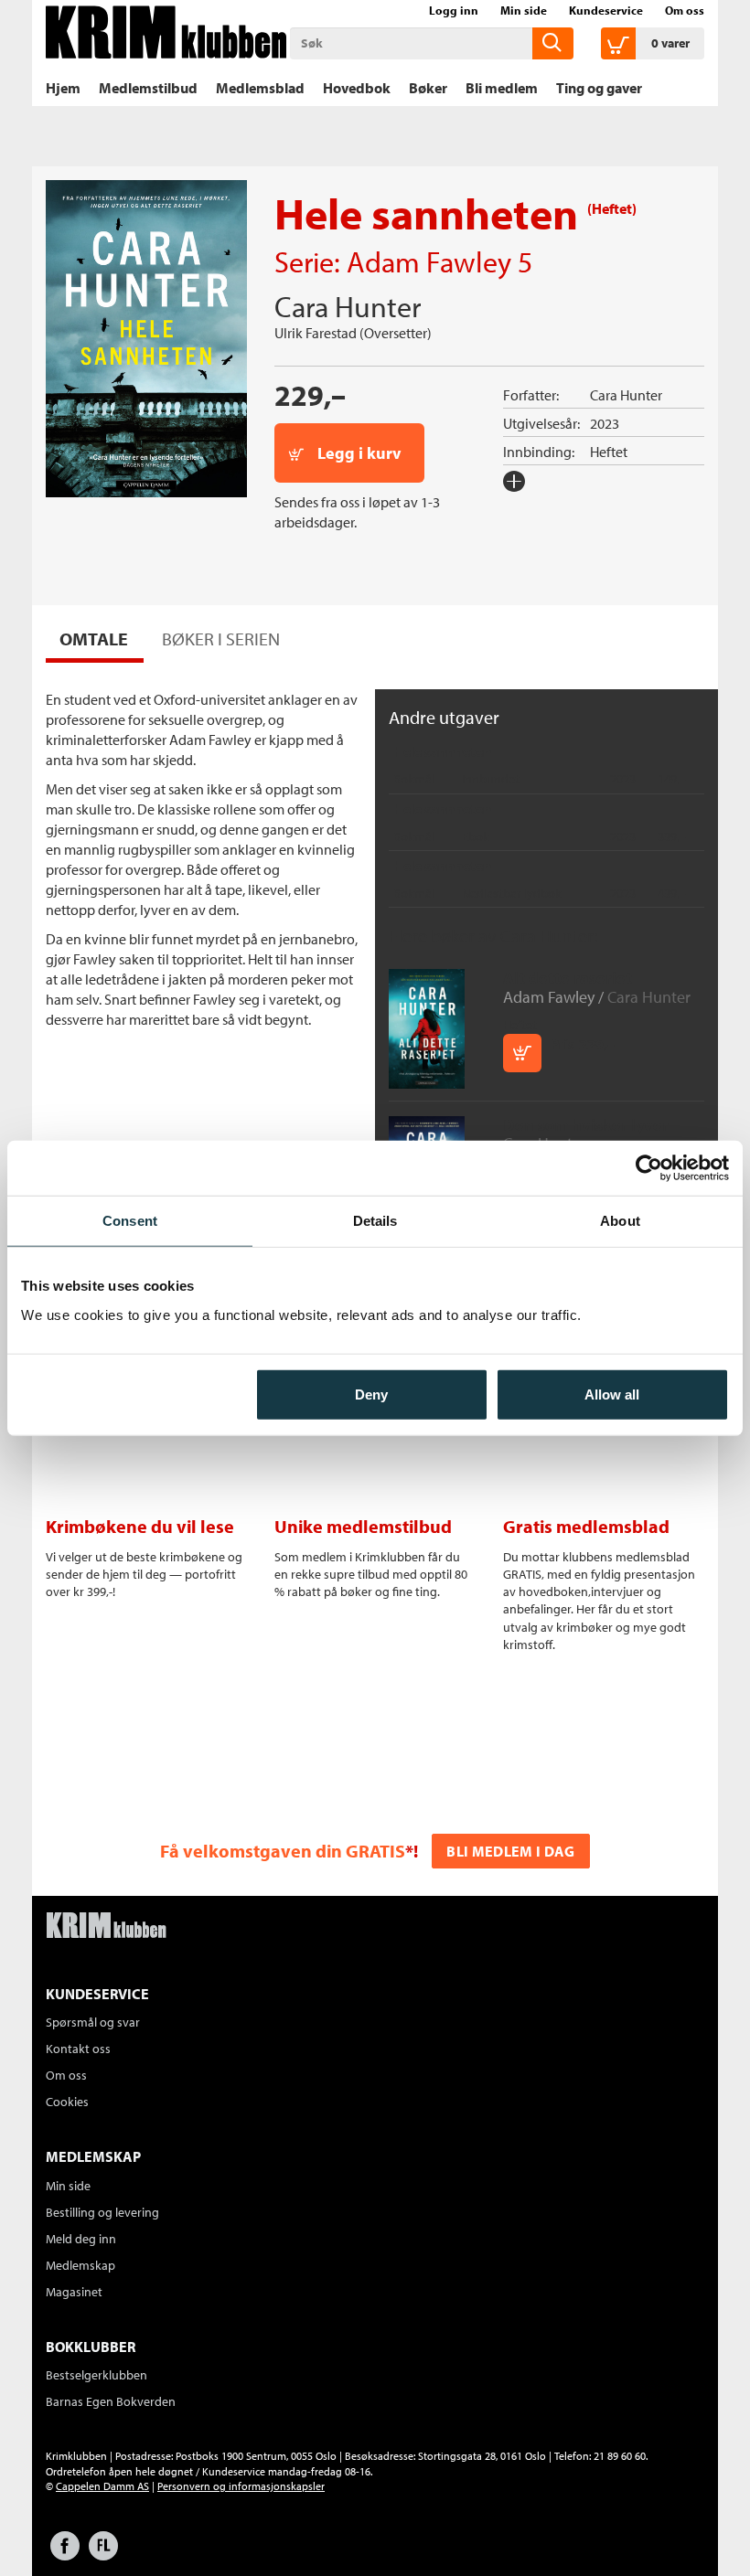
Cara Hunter (348, 306)
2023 (605, 423)
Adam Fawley (429, 261)
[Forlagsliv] (103, 2555)
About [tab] (620, 1221)
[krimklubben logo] (106, 1927)
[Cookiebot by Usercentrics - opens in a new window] (649, 1168)
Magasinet (74, 2292)
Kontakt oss (78, 2049)
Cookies (67, 2102)
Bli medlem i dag (510, 1851)
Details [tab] (375, 1221)
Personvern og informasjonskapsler (241, 2486)
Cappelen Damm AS (102, 2486)
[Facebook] (65, 2555)
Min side (524, 10)
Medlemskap (80, 2265)
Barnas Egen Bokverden (111, 2401)
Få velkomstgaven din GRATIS (283, 1851)
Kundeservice (606, 10)
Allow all (612, 1394)
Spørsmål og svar (93, 2022)
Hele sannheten (442, 751)
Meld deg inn (81, 2239)
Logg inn (454, 10)
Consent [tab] (130, 1221)
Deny (371, 1394)
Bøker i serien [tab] (221, 639)
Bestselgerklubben (96, 2375)
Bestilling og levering (102, 2212)
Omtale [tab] (94, 639)
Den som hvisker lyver (586, 1125)
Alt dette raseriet (568, 978)
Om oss (685, 10)
